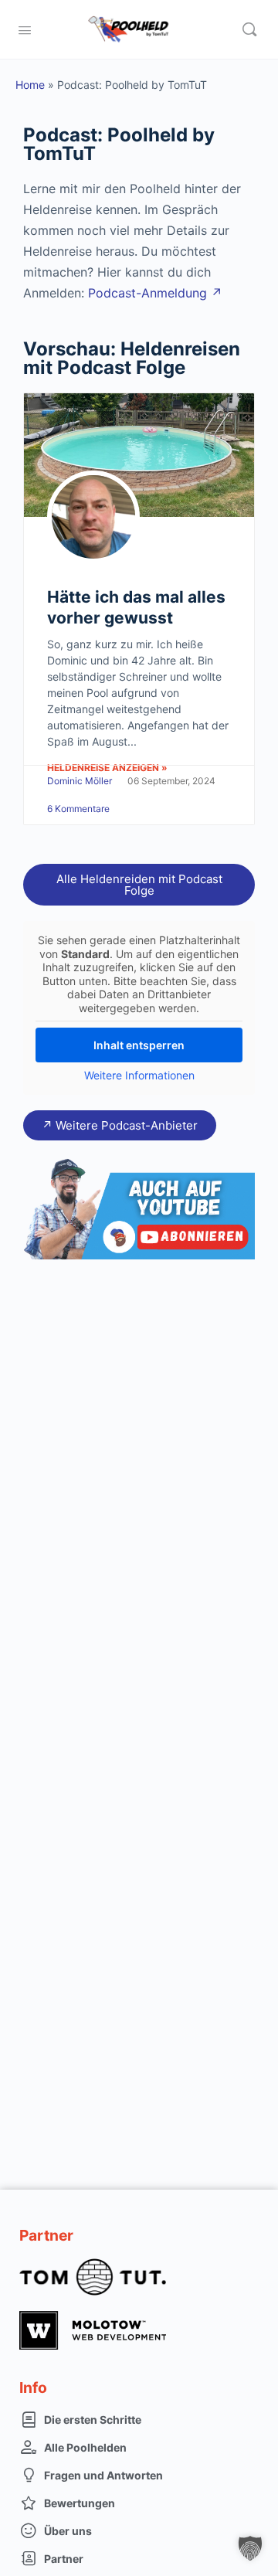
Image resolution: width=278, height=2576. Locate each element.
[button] (250, 2548)
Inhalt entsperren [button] (139, 1045)
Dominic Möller (80, 781)
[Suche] (249, 29)
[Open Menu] (25, 29)
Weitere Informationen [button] (139, 1075)
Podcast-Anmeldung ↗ (155, 293)
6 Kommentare (78, 809)
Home (30, 85)
